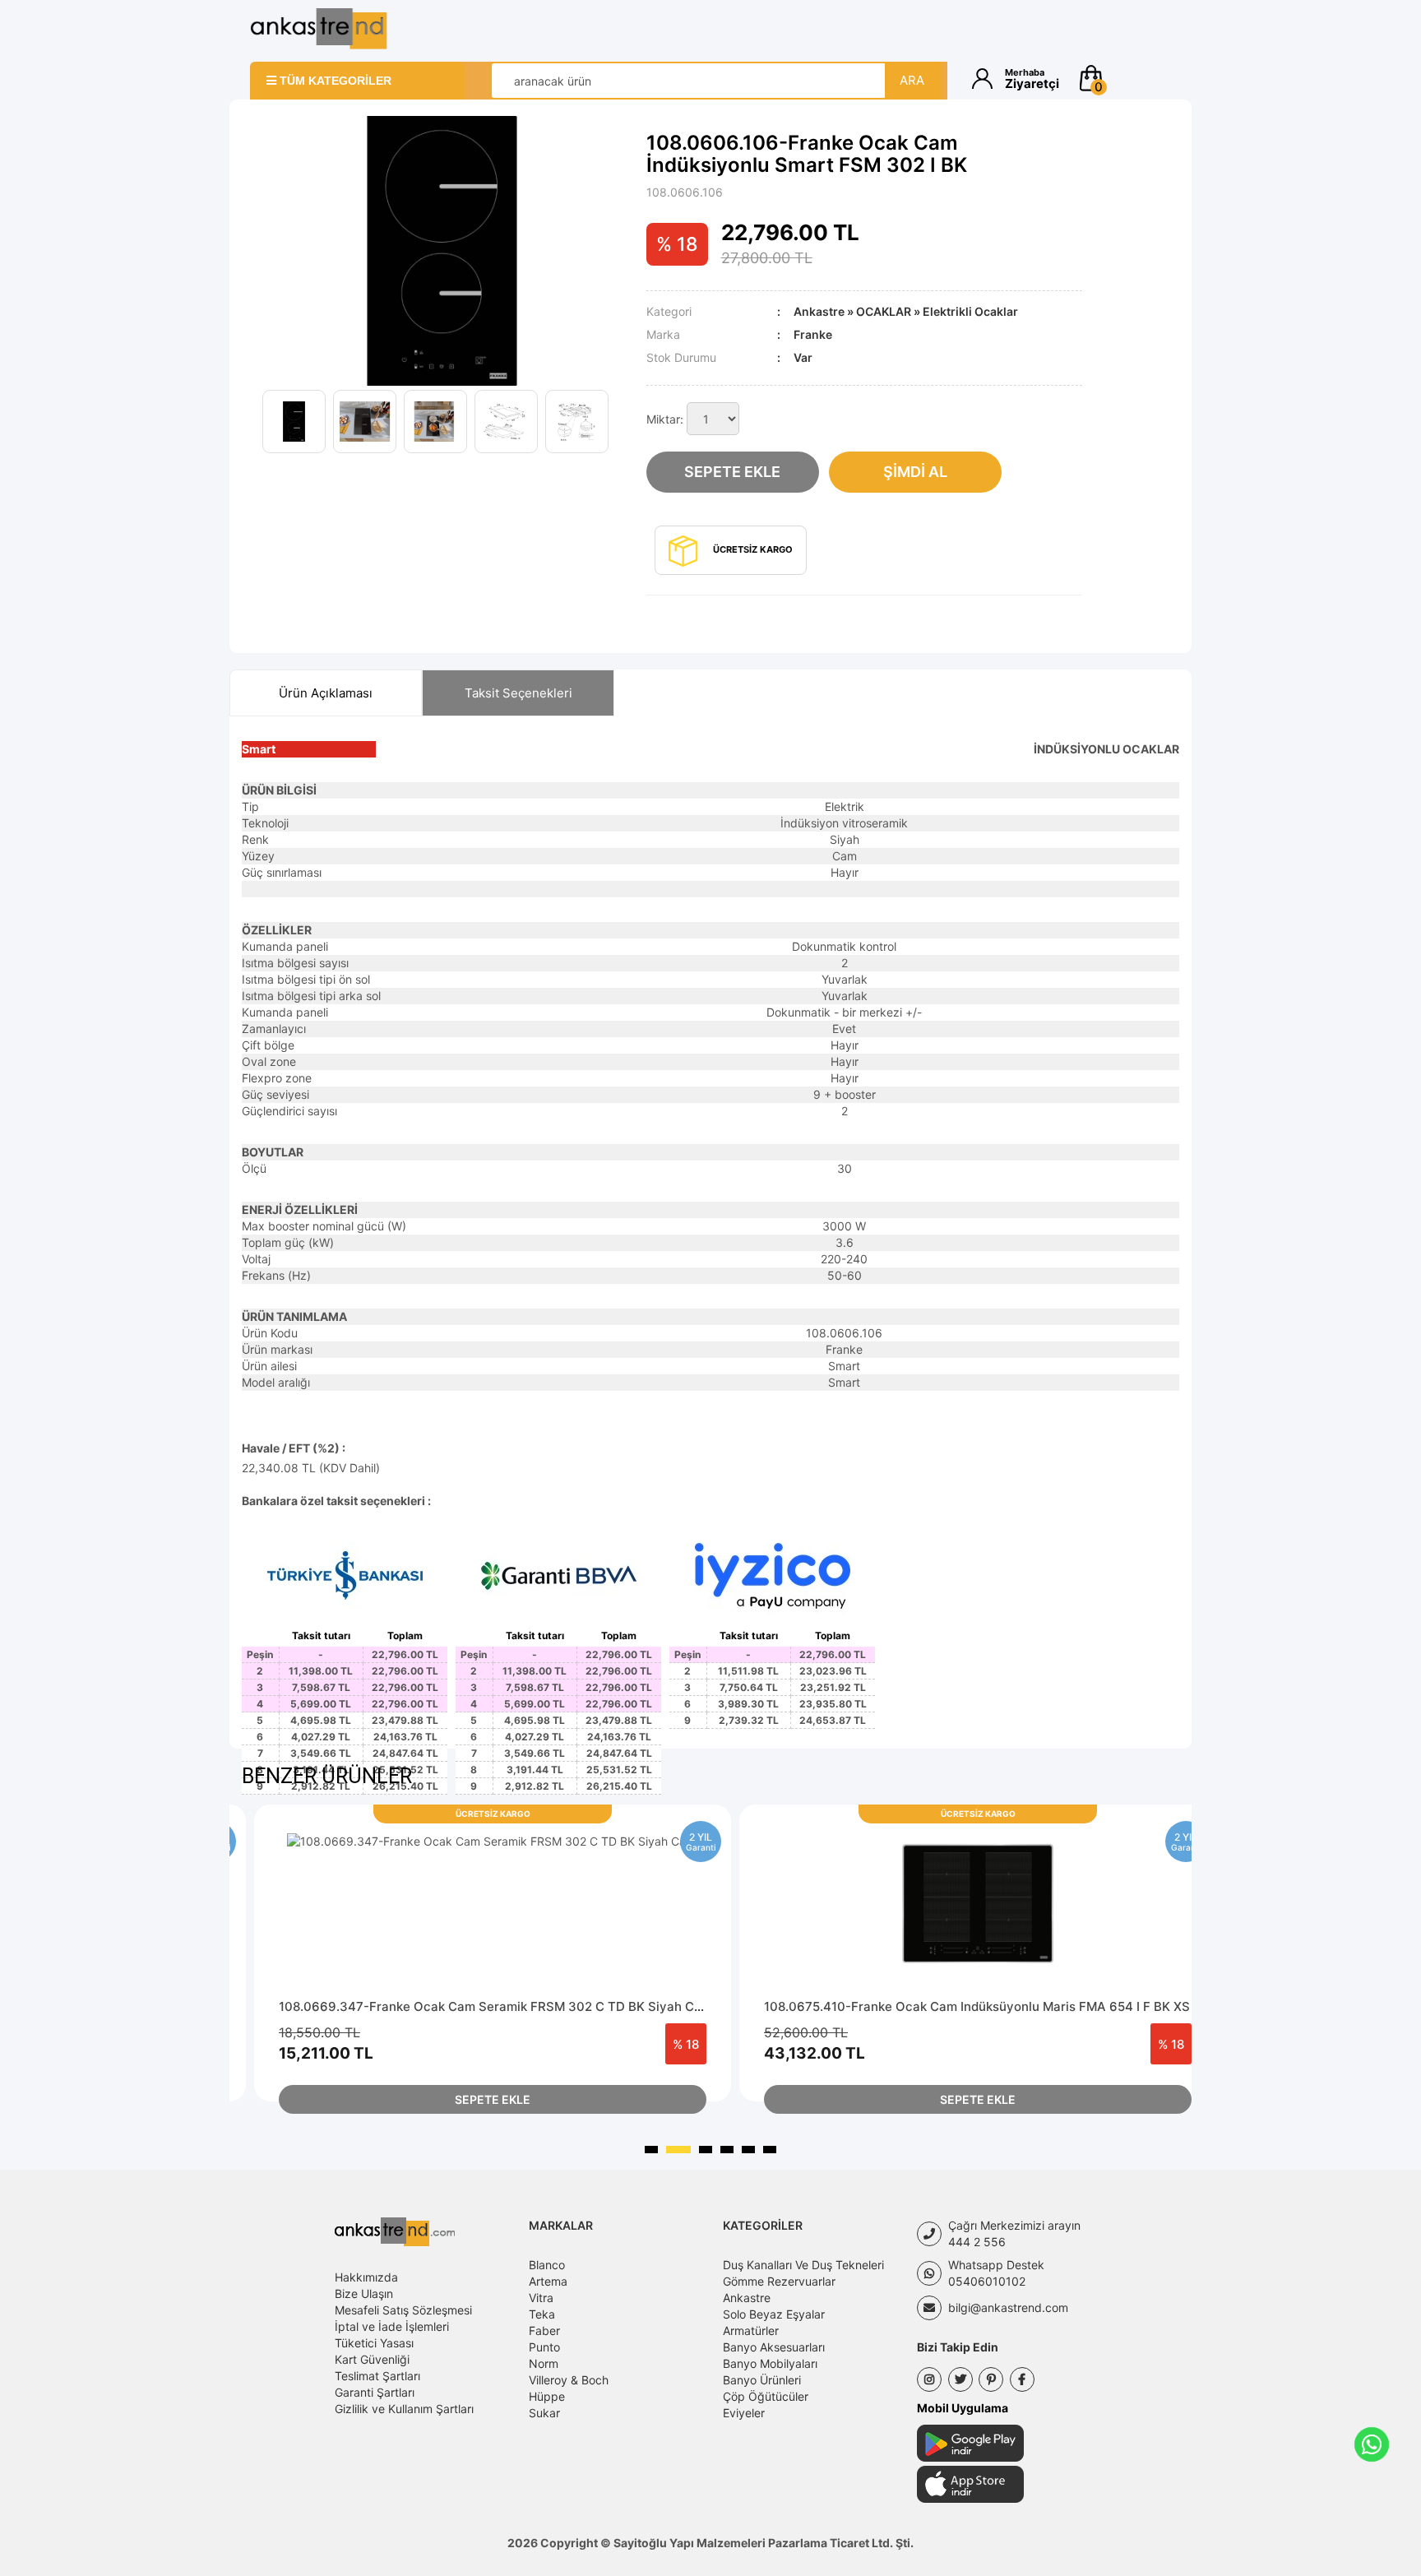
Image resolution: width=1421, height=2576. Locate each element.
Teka (542, 2314)
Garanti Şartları (375, 2392)
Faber (544, 2330)
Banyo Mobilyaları (770, 2363)
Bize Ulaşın (364, 2293)
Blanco (547, 2265)
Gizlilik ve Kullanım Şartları (404, 2409)
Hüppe (547, 2396)
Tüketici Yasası (374, 2343)
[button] (1124, 78)
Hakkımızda (366, 2277)
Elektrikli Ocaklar (970, 311)
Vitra (541, 2298)
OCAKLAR (884, 311)
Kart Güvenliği (372, 2359)
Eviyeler (744, 2413)
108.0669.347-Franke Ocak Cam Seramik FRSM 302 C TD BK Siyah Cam (495, 2006)
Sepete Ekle (732, 472)
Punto (544, 2347)
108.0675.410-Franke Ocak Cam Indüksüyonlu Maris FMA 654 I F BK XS (977, 2006)
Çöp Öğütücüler (766, 2396)
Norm (544, 2363)
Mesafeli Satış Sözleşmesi (403, 2310)
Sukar (544, 2413)
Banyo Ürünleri (762, 2380)
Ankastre (819, 311)
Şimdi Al (915, 472)
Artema (548, 2281)
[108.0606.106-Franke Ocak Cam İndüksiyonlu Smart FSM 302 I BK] (442, 250)
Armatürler (751, 2330)
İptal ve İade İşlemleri (392, 2326)
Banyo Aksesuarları (774, 2347)
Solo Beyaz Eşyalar (774, 2314)
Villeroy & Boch (569, 2380)
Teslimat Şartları (377, 2376)
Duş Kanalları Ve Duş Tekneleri (803, 2265)
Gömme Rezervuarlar (779, 2281)
